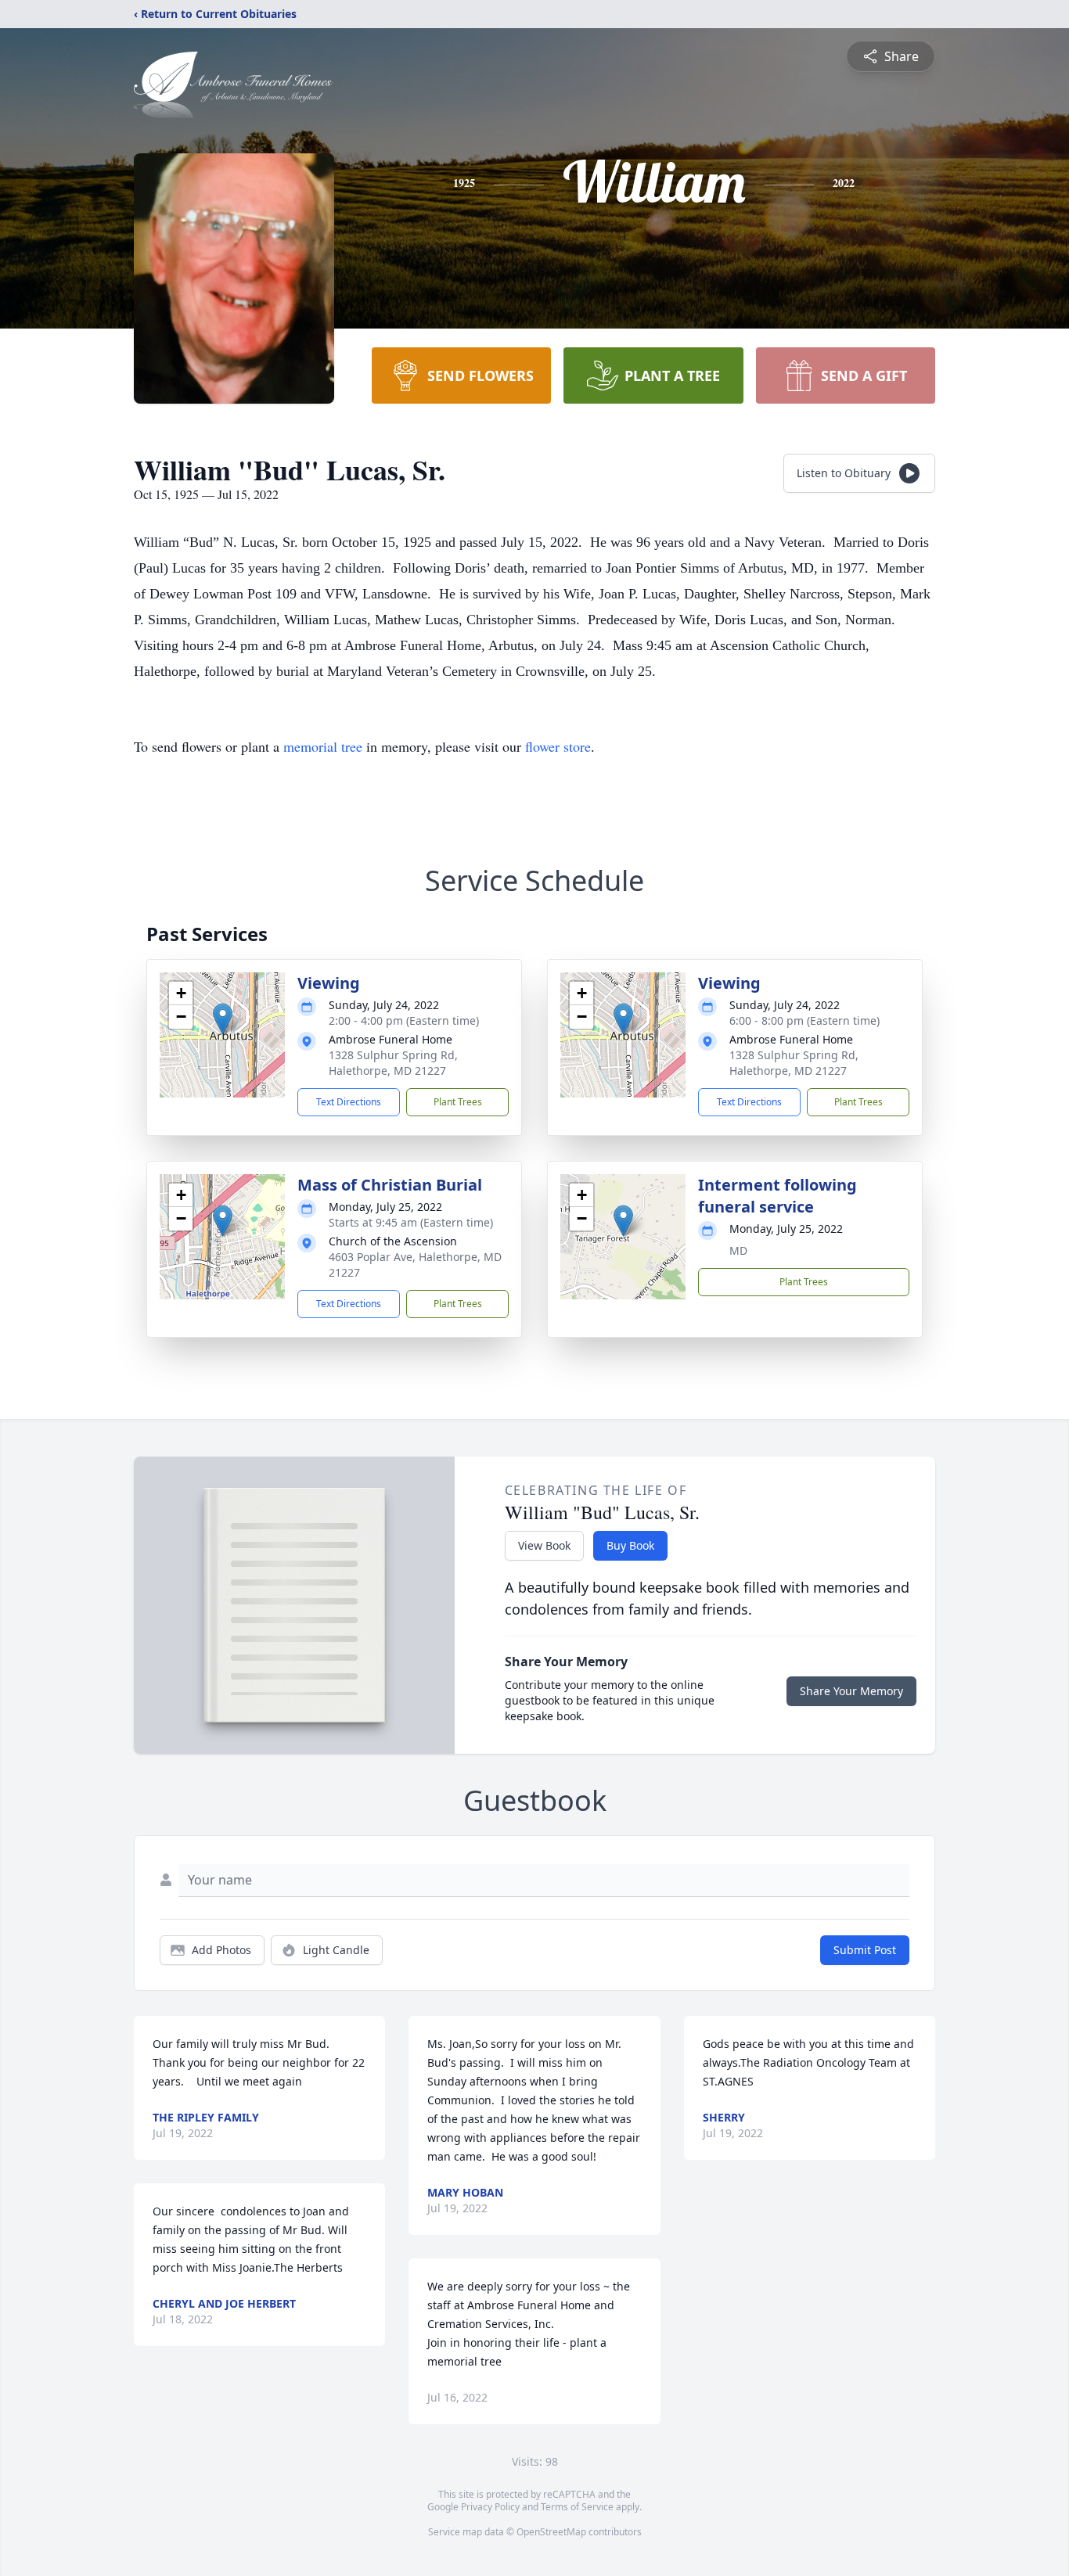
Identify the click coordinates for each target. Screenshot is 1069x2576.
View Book (544, 1545)
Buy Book (630, 1545)
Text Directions (349, 1102)
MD (738, 1250)
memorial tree (323, 746)
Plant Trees (458, 1102)
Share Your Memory (851, 1691)
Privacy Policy (490, 2507)
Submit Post (865, 1950)
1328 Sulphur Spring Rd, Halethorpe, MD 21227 (393, 1063)
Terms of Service (577, 2507)
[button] (223, 1019)
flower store (558, 746)
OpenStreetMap (551, 2532)
